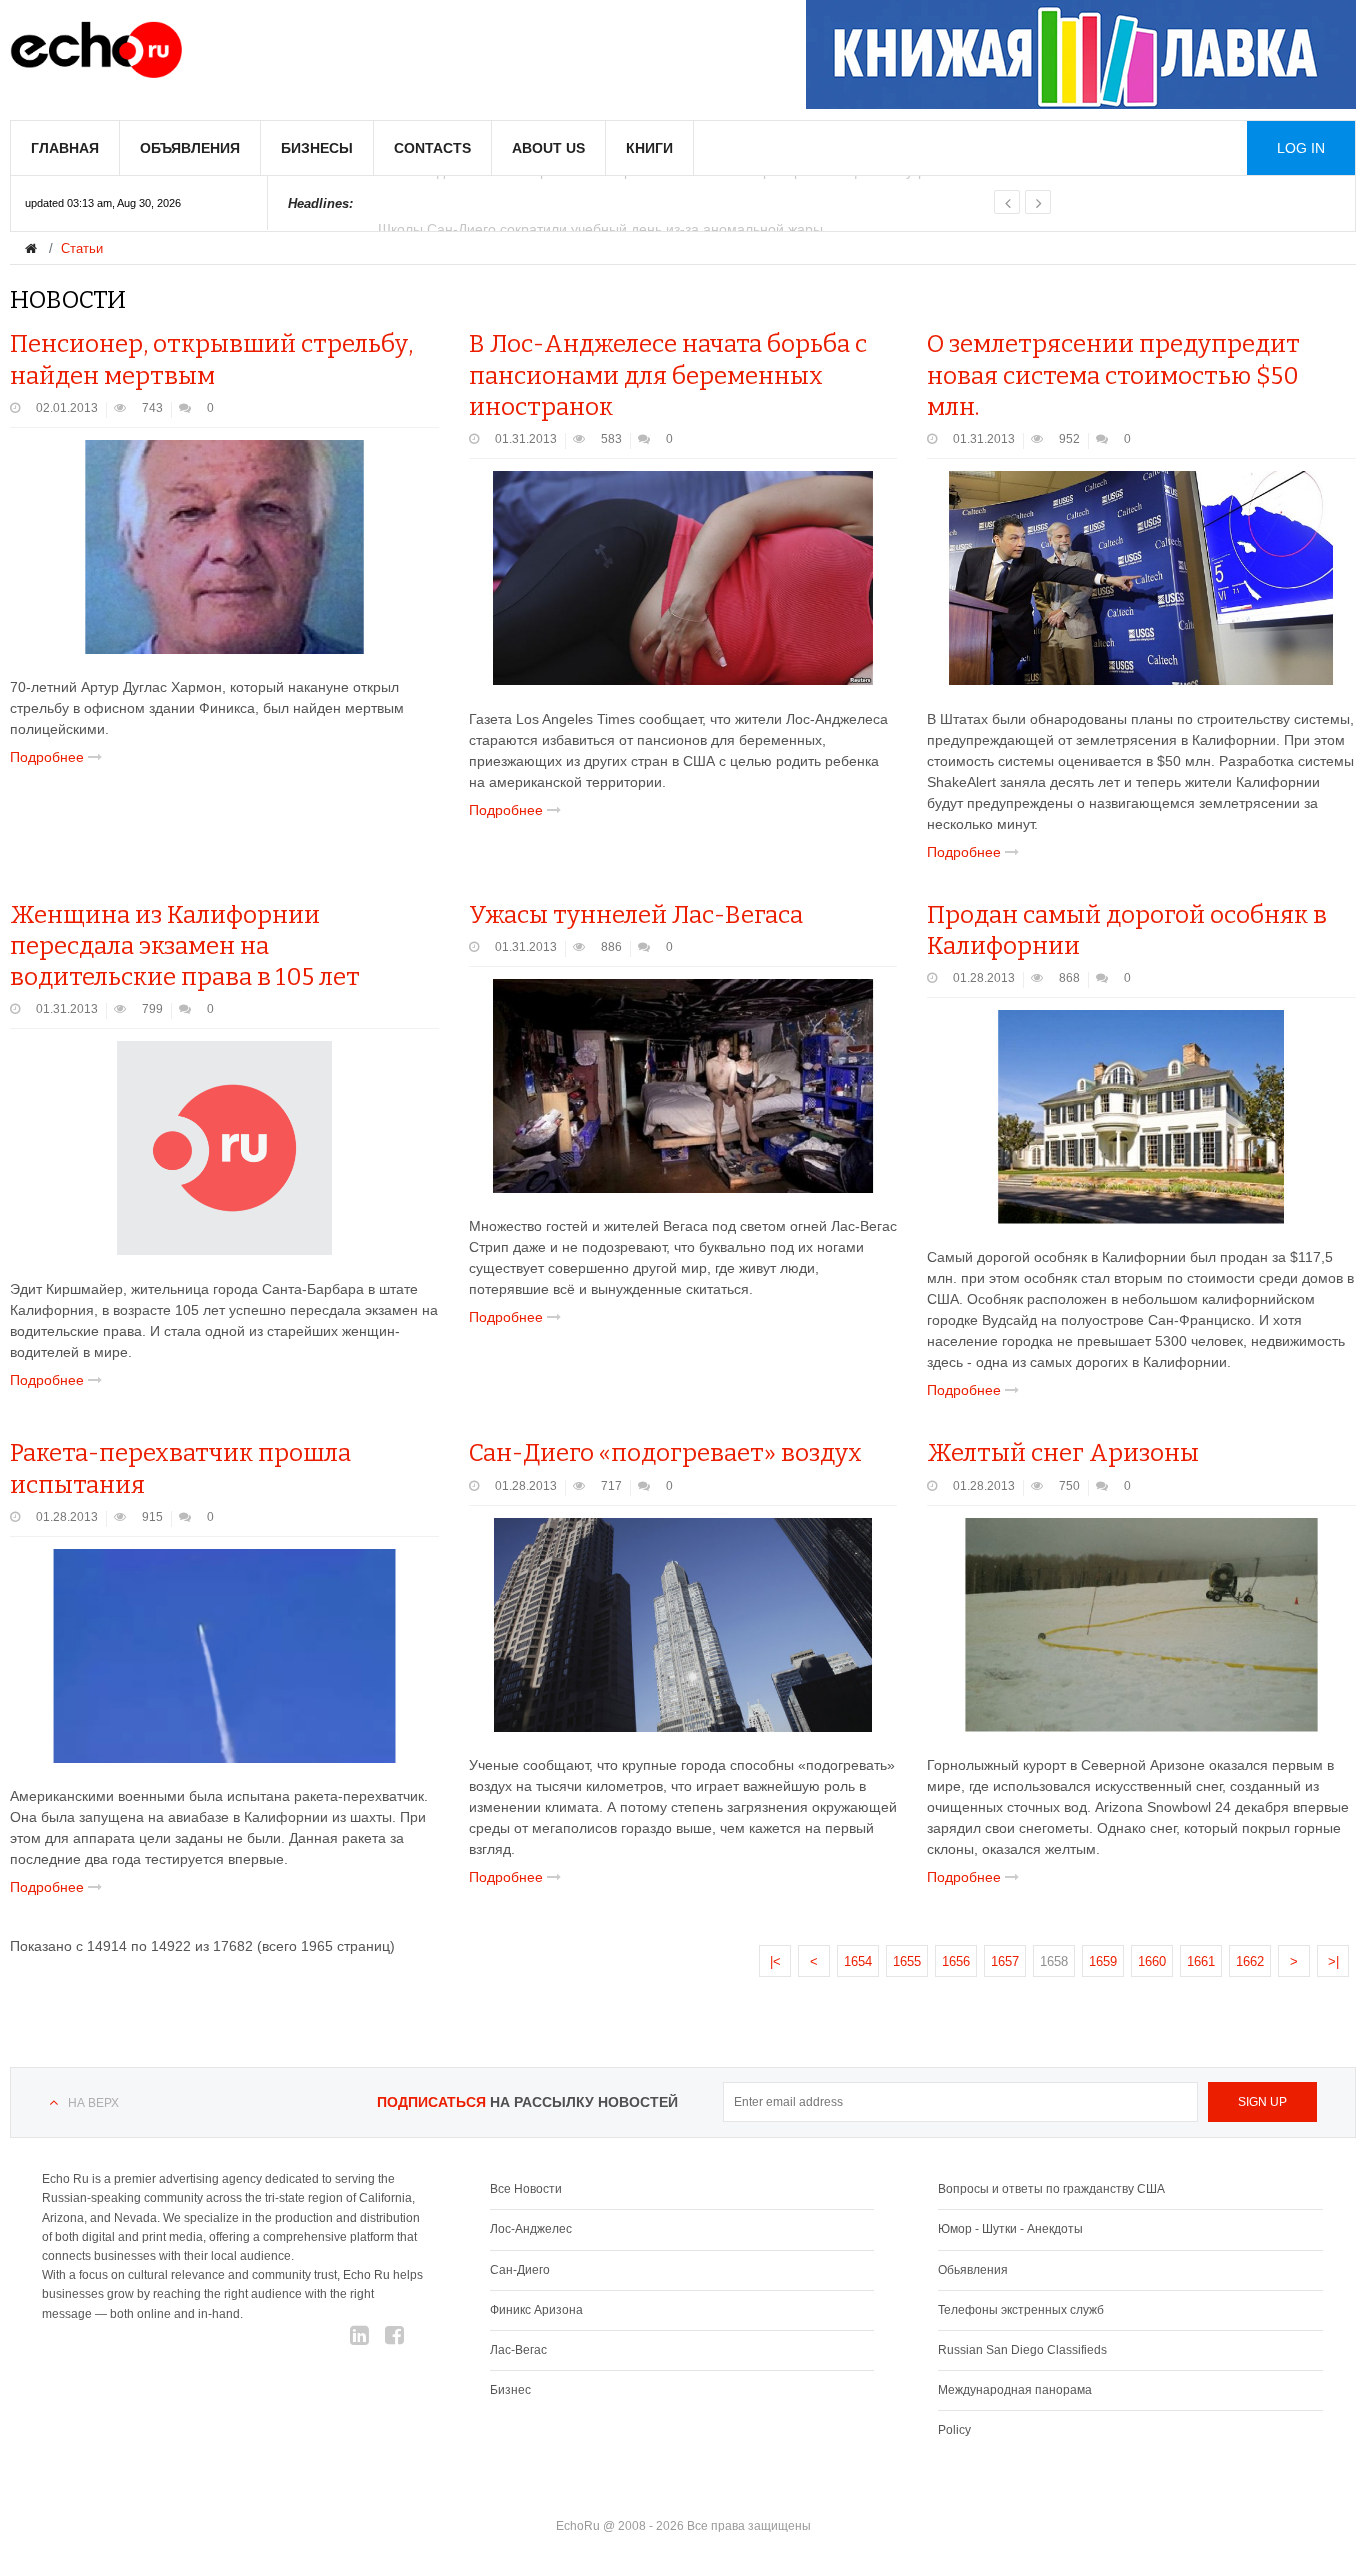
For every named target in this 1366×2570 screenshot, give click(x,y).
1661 (1201, 1961)
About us (548, 148)
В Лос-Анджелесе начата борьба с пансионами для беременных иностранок (668, 375)
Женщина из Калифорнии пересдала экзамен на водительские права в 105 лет (185, 946)
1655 (907, 1961)
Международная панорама (1015, 2390)
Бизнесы (317, 148)
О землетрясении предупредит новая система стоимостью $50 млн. (1113, 375)
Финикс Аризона (536, 2310)
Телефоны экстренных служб (1021, 2310)
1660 (1152, 1961)
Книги (649, 148)
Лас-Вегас (518, 2350)
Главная (65, 148)
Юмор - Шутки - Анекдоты (1010, 2229)
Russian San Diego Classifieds (1022, 2350)
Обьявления (973, 2270)
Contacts (432, 148)
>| (1333, 1961)
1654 (858, 1961)
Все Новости (526, 2189)
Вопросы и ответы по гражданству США (1051, 2189)
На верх (93, 2103)
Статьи (82, 248)
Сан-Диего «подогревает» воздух (665, 1453)
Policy (954, 2430)
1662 (1250, 1961)
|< (775, 1961)
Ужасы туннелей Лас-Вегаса (636, 915)
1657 (1005, 1961)
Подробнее (49, 757)
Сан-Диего (520, 2270)
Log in (1301, 148)
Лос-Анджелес (531, 2229)
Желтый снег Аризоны (1063, 1453)
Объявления (190, 148)
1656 (956, 1961)
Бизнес (510, 2390)
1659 (1103, 1961)
